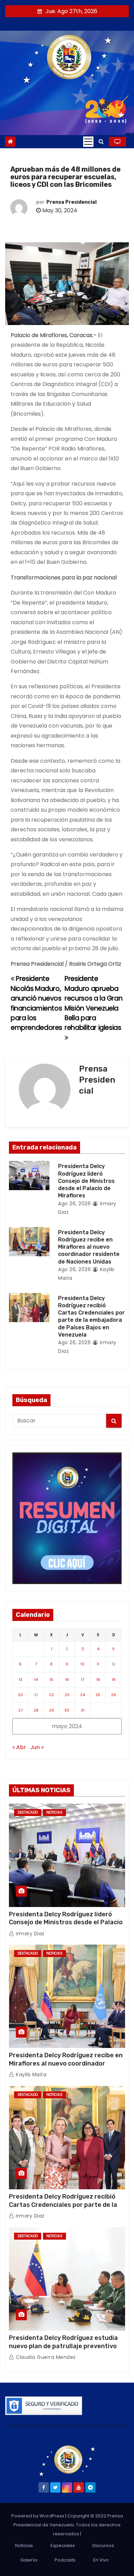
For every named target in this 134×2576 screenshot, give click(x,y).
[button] (101, 141)
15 (51, 1680)
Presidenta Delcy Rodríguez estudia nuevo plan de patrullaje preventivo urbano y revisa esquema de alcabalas (67, 2346)
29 (52, 1710)
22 (52, 1695)
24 (82, 1695)
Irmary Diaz (30, 1934)
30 (67, 1710)
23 (67, 1695)
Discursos (103, 2545)
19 (114, 1680)
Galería (29, 2560)
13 (20, 1680)
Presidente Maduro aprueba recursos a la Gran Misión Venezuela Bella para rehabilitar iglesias (93, 1003)
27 (20, 1710)
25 (98, 1695)
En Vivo (101, 2560)
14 (36, 1680)
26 (114, 1695)
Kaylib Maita (30, 2075)
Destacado (28, 1812)
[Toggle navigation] (88, 142)
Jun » (37, 1747)
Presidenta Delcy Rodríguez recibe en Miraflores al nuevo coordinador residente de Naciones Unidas (89, 1247)
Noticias (54, 1812)
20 (20, 1695)
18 (98, 1680)
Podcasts (65, 2560)
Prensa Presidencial (71, 202)
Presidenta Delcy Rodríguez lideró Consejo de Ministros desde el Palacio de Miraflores (86, 1181)
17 (82, 1680)
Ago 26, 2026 (74, 1204)
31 (83, 1710)
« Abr (19, 1747)
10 (82, 1664)
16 (67, 1680)
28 (36, 1710)
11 (98, 1664)
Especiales (63, 2545)
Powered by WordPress (38, 2516)
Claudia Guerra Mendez (45, 2357)
